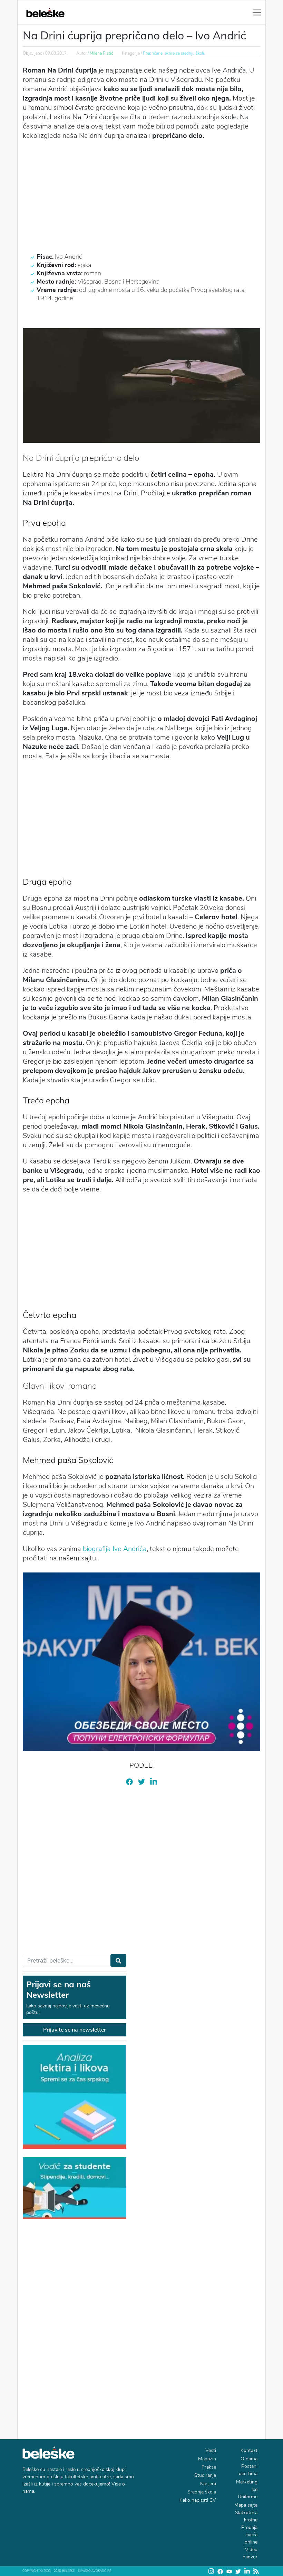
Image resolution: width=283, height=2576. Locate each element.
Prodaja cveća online (249, 2535)
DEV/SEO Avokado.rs (95, 2571)
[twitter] (141, 1781)
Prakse (209, 2467)
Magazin (207, 2459)
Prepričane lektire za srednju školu (174, 53)
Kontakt (249, 2450)
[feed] (256, 2571)
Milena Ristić (101, 53)
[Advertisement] (141, 196)
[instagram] (211, 2571)
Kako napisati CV (198, 2500)
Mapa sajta (246, 2505)
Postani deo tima (248, 2470)
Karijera (208, 2484)
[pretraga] (118, 1960)
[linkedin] (154, 1782)
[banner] (75, 2188)
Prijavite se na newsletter (75, 2030)
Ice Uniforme (248, 2493)
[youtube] (229, 2571)
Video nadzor (250, 2553)
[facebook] (129, 1781)
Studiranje (205, 2475)
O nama (249, 2459)
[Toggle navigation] (257, 12)
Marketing (247, 2482)
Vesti (211, 2450)
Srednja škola (202, 2492)
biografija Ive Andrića (115, 1549)
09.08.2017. (56, 53)
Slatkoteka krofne (246, 2516)
